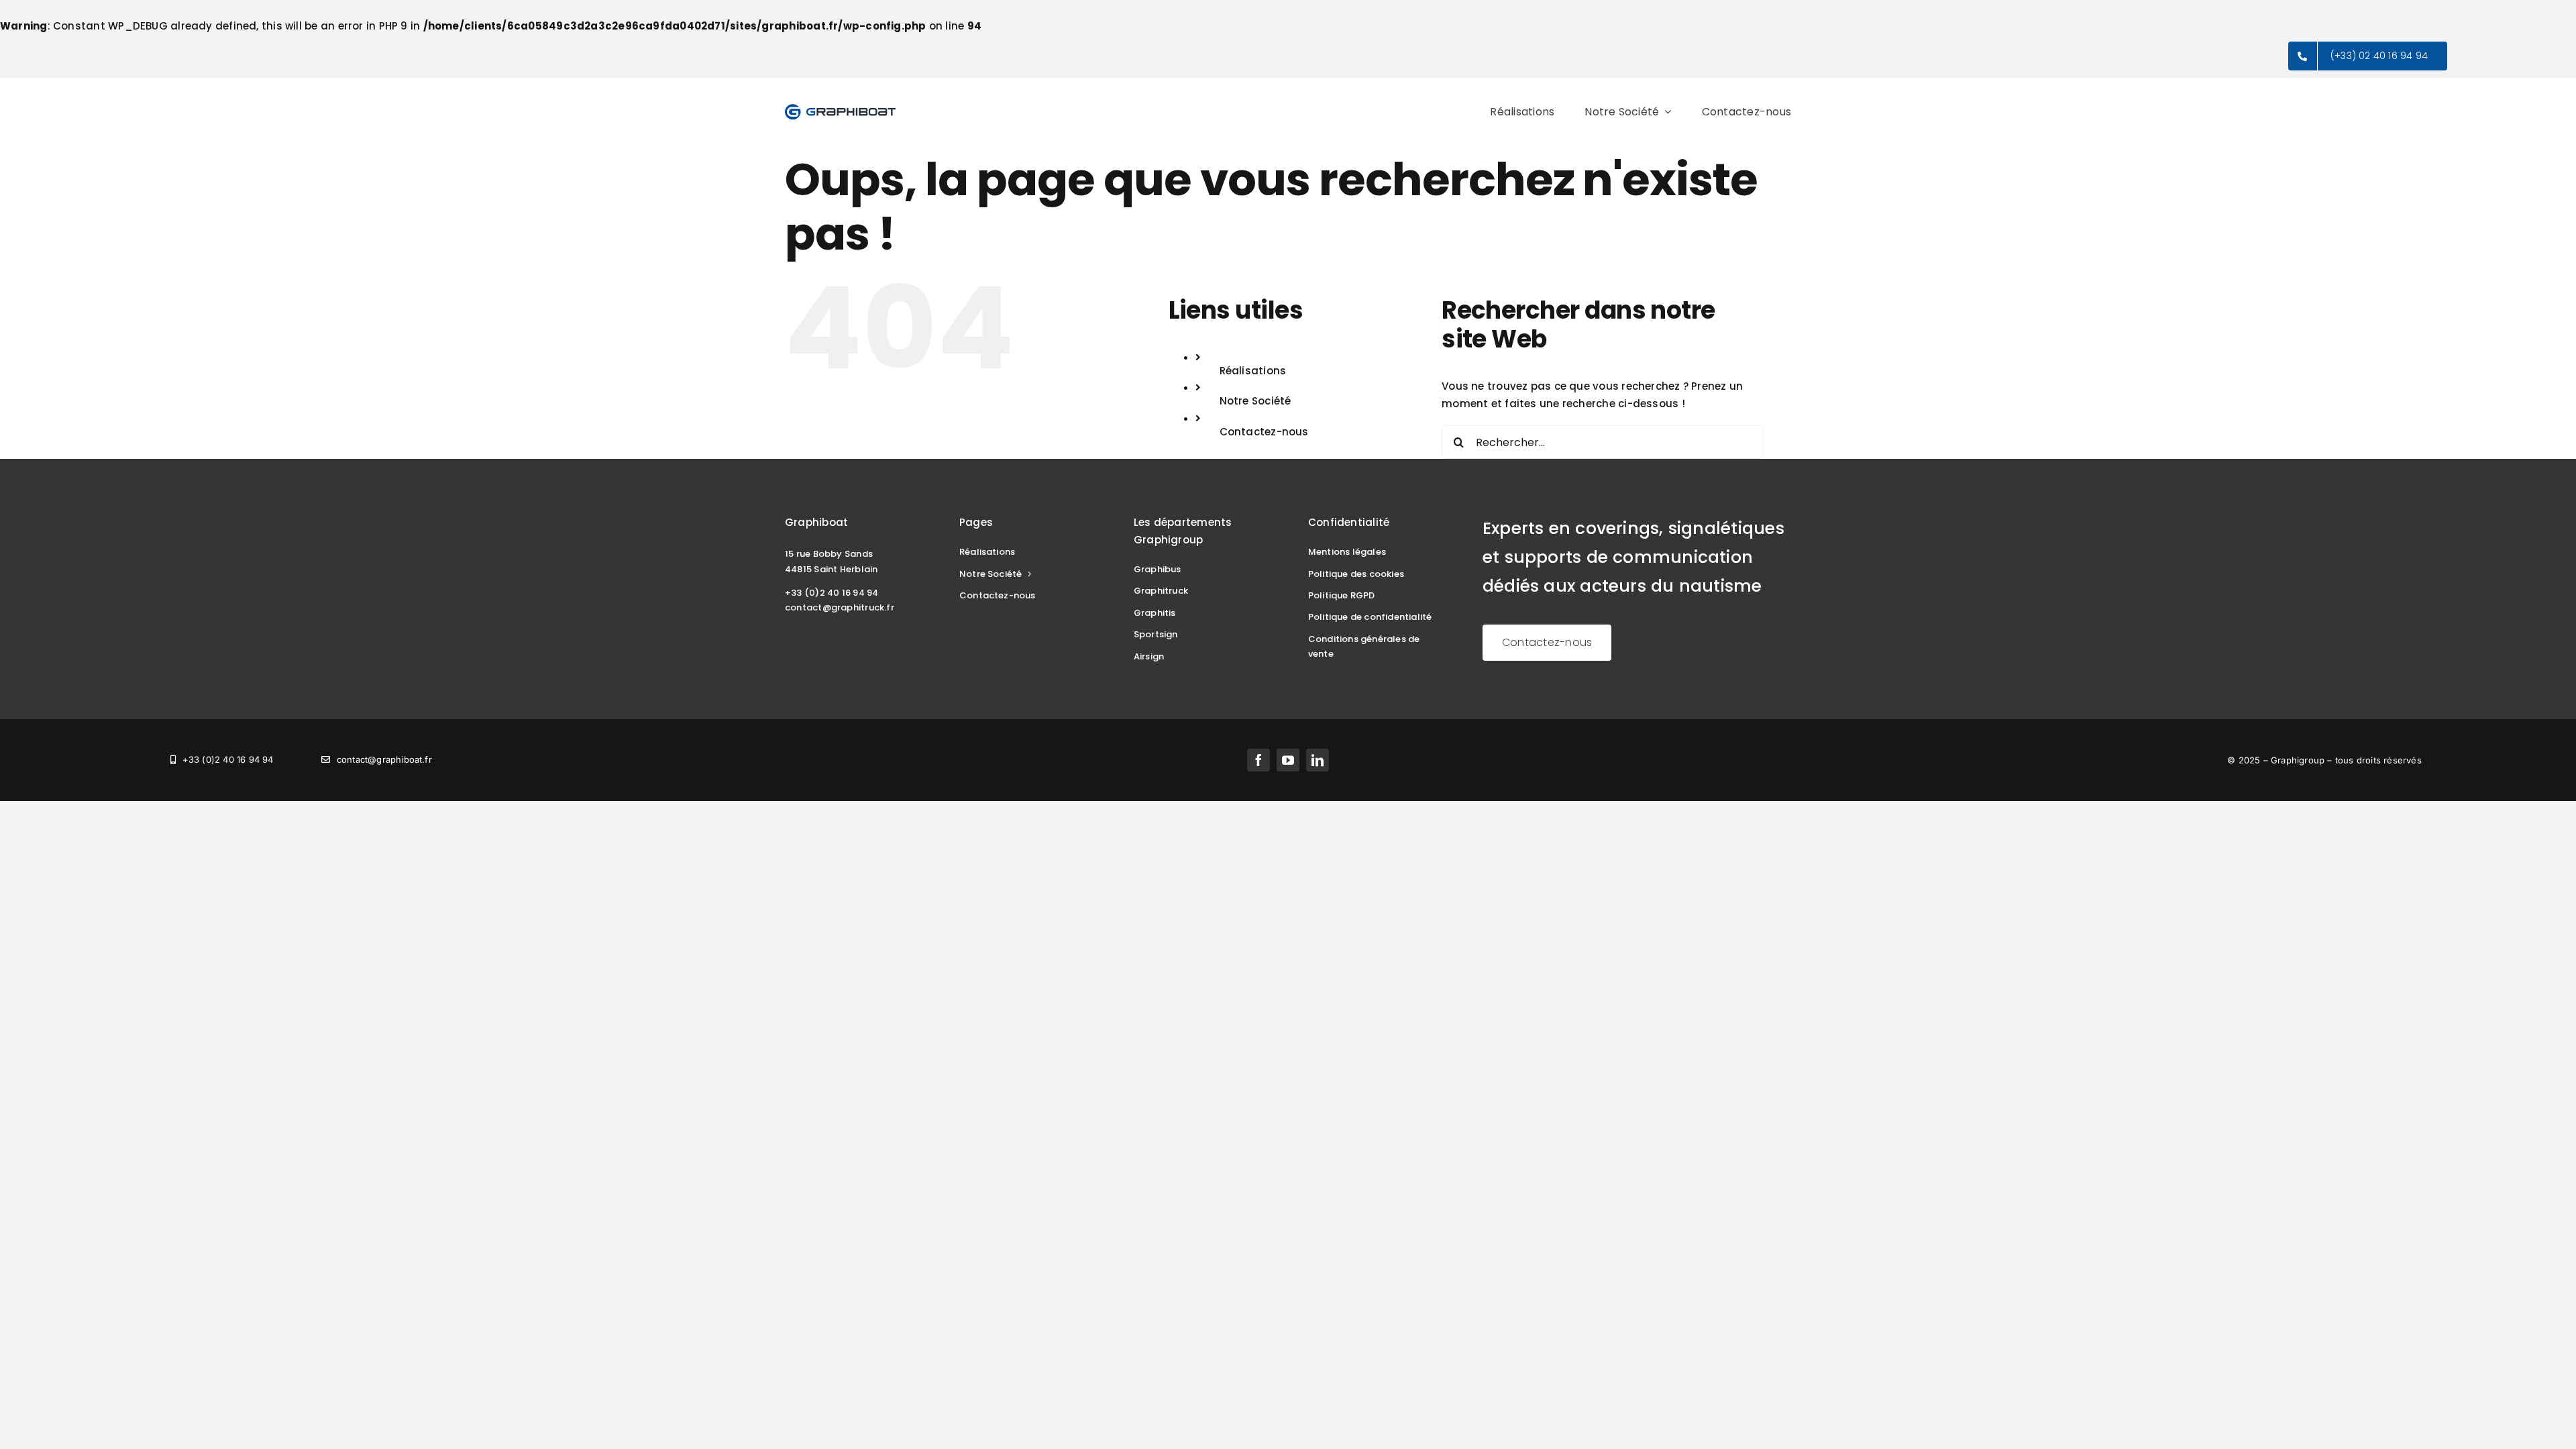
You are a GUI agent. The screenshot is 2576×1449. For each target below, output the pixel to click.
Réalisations (1253, 371)
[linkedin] (1318, 760)
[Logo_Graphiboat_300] (840, 108)
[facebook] (1258, 760)
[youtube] (1288, 760)
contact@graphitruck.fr (840, 607)
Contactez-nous (1264, 432)
